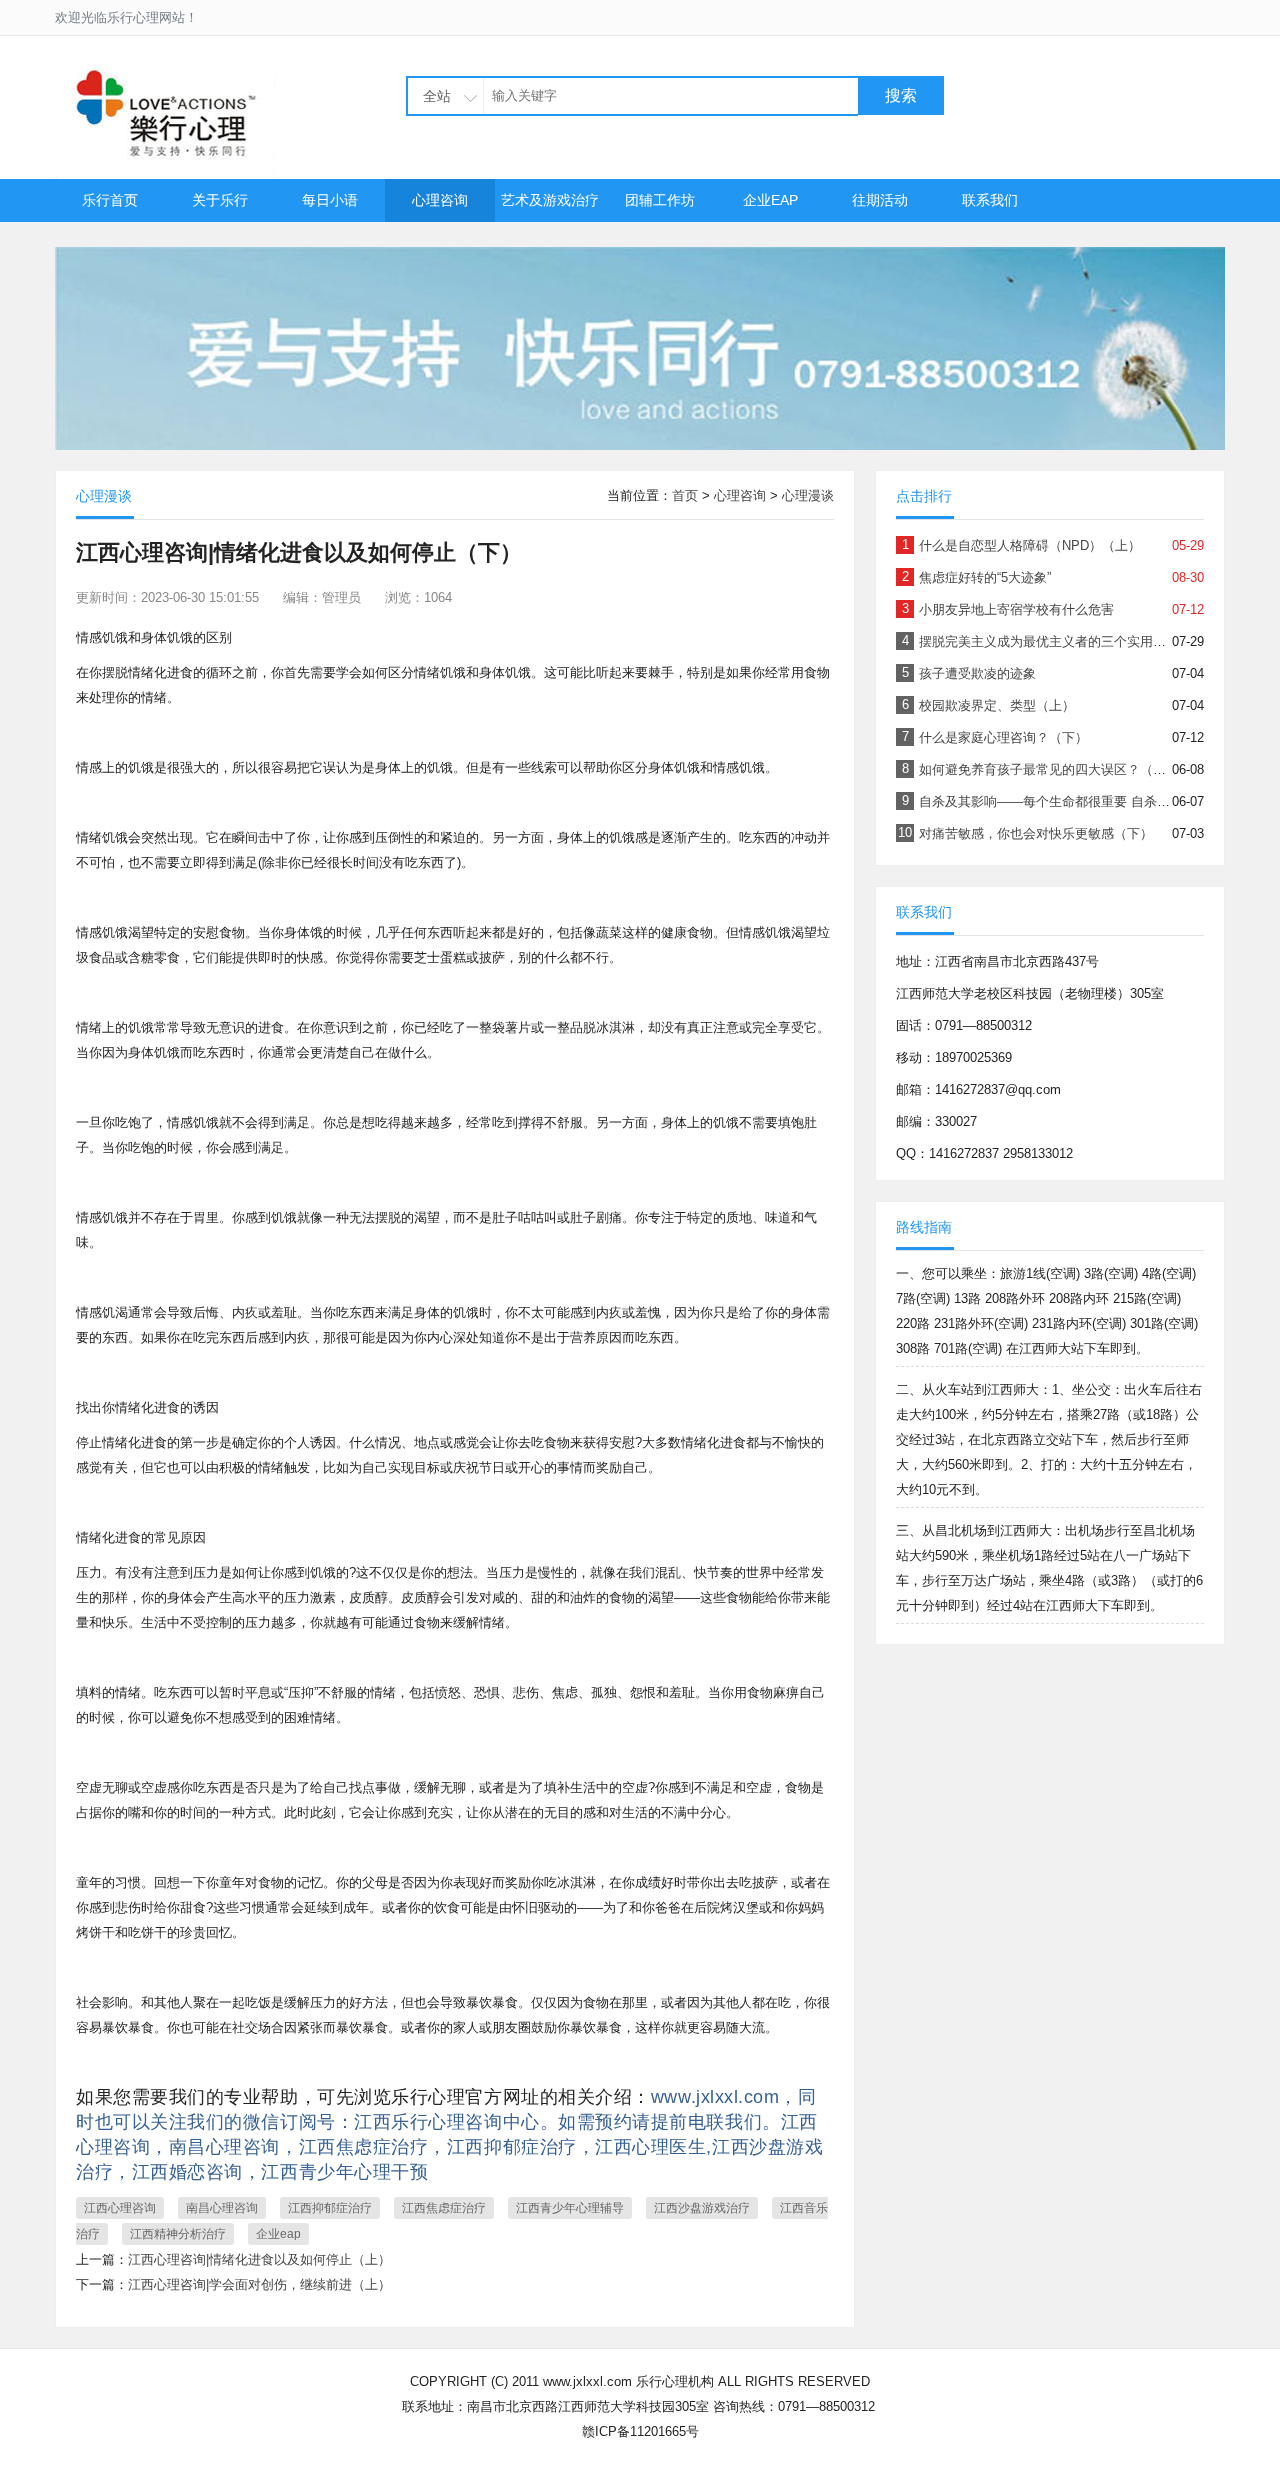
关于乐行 (220, 200)
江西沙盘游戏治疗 (702, 2208)
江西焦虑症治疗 (444, 2208)
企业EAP (770, 200)
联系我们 (990, 200)
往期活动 (880, 200)
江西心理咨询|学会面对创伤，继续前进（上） (259, 2284)
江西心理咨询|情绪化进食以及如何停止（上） (259, 2259)
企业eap (278, 2234)
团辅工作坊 (660, 200)
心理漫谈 (808, 495)
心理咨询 (440, 200)
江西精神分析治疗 (178, 2234)
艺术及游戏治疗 (550, 200)
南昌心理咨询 (222, 2208)
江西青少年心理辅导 (570, 2208)
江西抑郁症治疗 (330, 2208)
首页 (685, 495)
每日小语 (330, 200)
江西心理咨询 (120, 2208)
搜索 (901, 95)
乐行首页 (110, 200)
